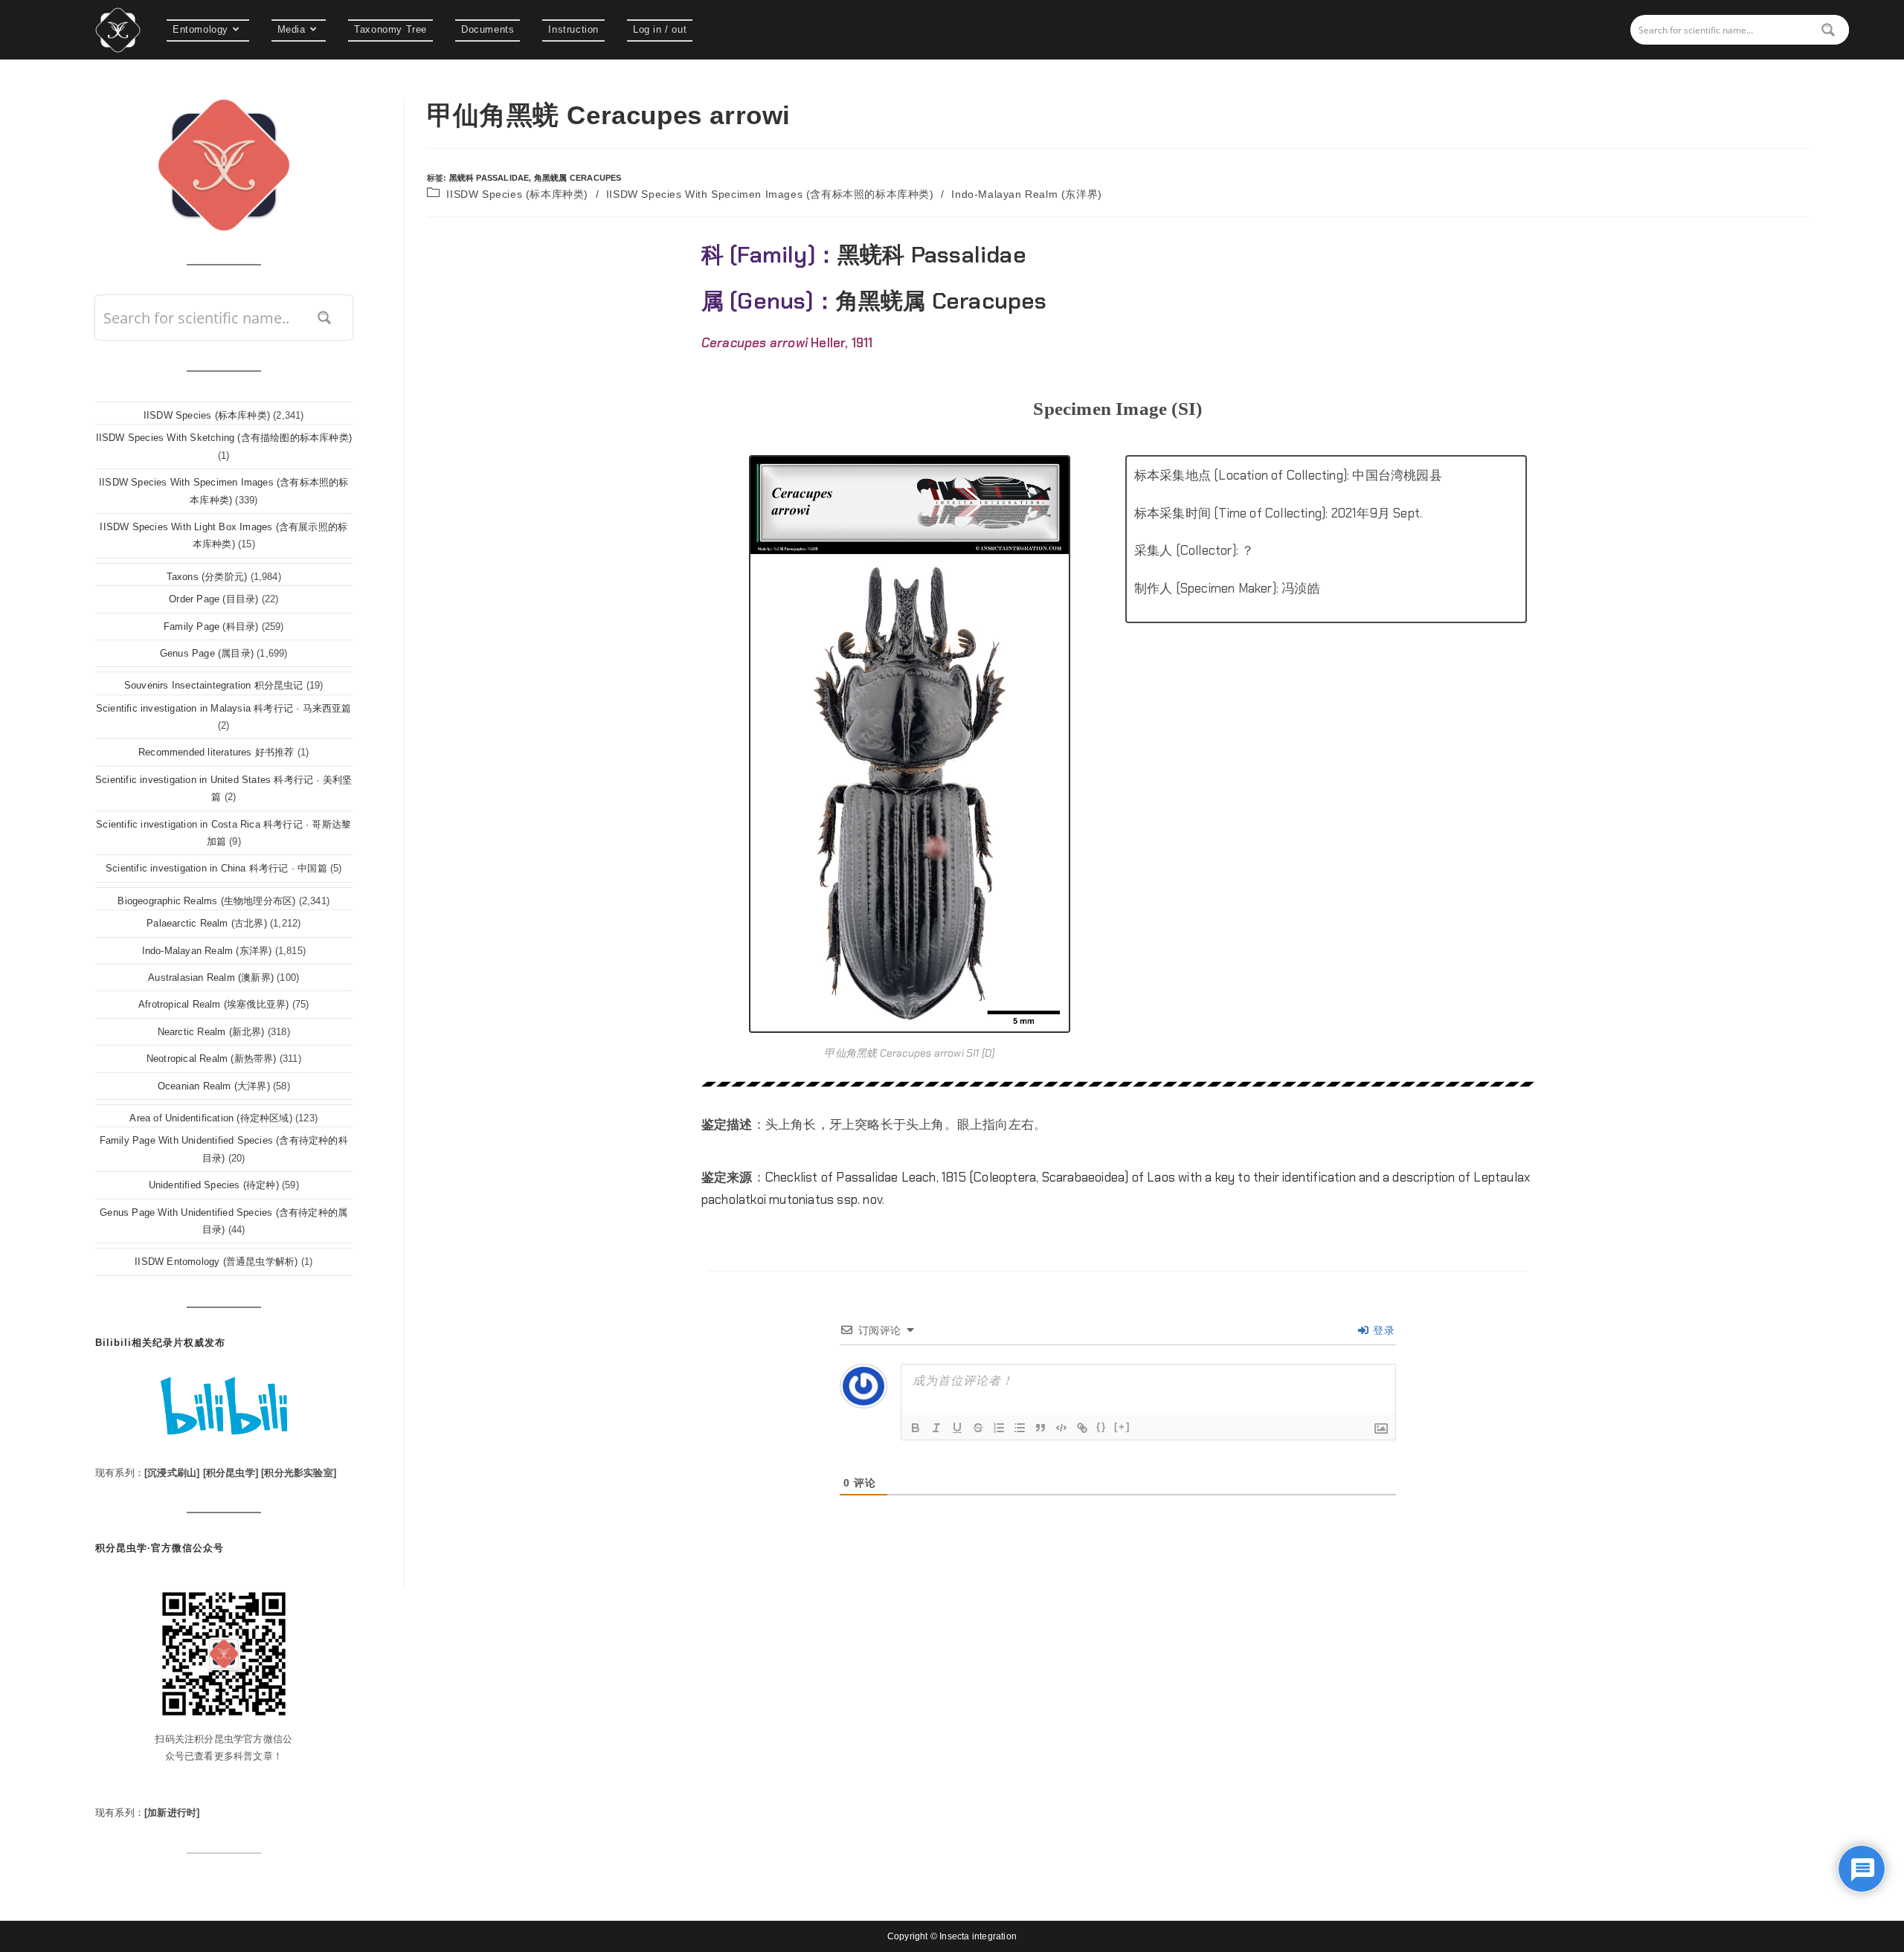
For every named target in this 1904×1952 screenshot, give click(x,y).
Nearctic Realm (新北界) (211, 1032)
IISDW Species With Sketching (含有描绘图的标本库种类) (224, 438)
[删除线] (978, 1428)
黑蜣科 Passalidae (489, 178)
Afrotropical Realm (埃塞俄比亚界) (213, 1004)
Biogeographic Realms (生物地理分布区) (206, 901)
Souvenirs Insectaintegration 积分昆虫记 (214, 685)
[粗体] (916, 1428)
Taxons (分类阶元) (207, 577)
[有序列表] (999, 1428)
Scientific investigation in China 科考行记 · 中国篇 (216, 868)
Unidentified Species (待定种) (214, 1185)
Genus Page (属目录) (207, 653)
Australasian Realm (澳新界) (211, 977)
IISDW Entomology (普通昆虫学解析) (216, 1262)
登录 (1382, 1330)
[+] (1122, 1427)
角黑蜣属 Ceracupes (578, 178)
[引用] (1041, 1428)
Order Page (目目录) (213, 599)
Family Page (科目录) (211, 626)
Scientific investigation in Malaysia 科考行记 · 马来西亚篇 (224, 708)
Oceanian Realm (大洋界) (214, 1086)
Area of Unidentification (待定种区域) (210, 1118)
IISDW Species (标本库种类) (517, 194)
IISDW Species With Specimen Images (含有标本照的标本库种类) (770, 194)
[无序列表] (1020, 1428)
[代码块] (1061, 1428)
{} (1101, 1427)
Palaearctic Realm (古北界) (207, 923)
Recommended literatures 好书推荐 (216, 752)
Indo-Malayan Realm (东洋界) (1026, 194)
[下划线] (957, 1428)
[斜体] (936, 1428)
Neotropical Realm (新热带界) (212, 1059)
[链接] (1082, 1428)
